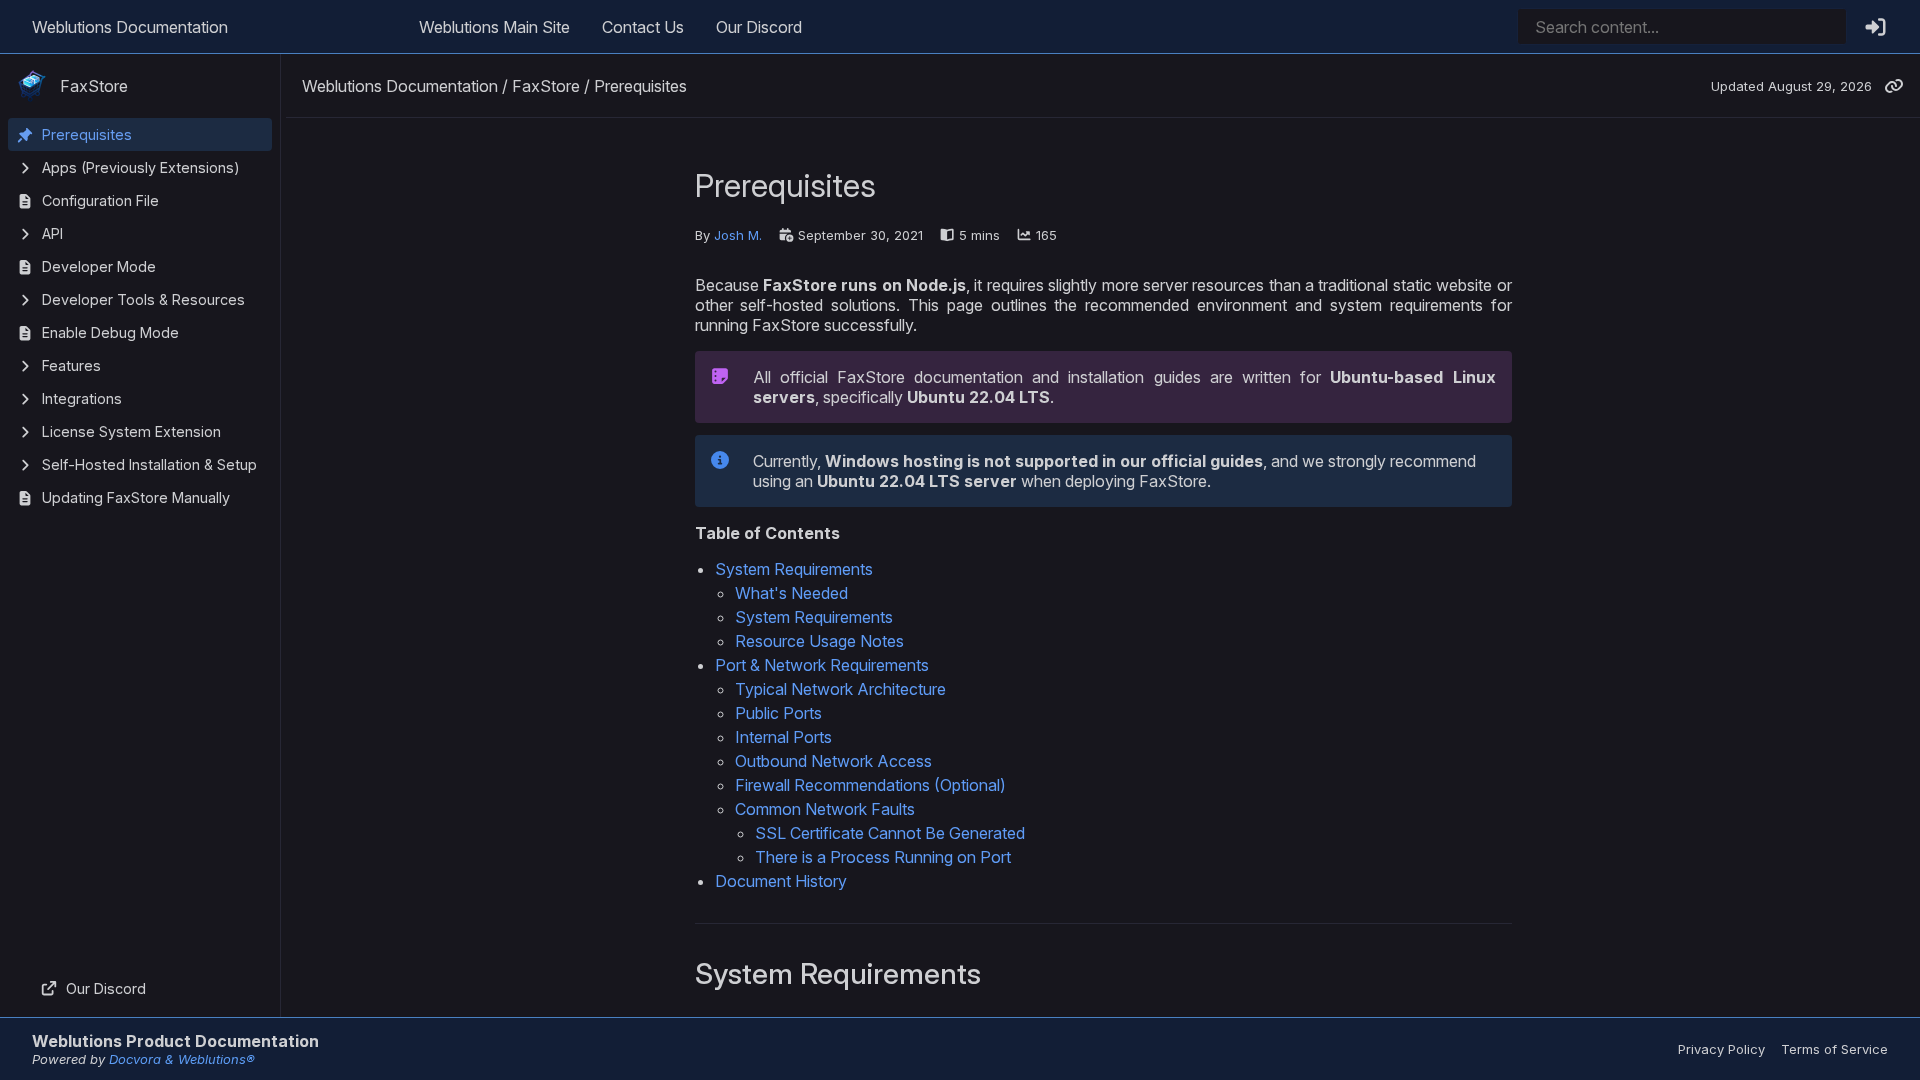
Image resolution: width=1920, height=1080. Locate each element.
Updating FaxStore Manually (136, 497)
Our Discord (759, 27)
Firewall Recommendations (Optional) (870, 785)
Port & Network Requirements (822, 665)
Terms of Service (1834, 1049)
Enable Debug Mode (110, 332)
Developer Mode (99, 266)
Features (71, 365)
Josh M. (738, 235)
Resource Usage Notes (819, 641)
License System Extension (131, 431)
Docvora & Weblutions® (182, 1059)
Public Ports (778, 713)
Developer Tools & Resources (143, 299)
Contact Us (643, 27)
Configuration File (100, 200)
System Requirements (794, 569)
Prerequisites (87, 134)
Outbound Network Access (833, 761)
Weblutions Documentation (130, 27)
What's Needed (791, 593)
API (52, 233)
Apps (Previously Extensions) (141, 167)
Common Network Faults (825, 809)
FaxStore (94, 86)
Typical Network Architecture (840, 689)
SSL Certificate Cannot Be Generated (890, 833)
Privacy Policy (1721, 1049)
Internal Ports (783, 737)
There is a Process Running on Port (883, 857)
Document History (781, 881)
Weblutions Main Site (494, 27)
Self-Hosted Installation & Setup (149, 464)
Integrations (82, 398)
